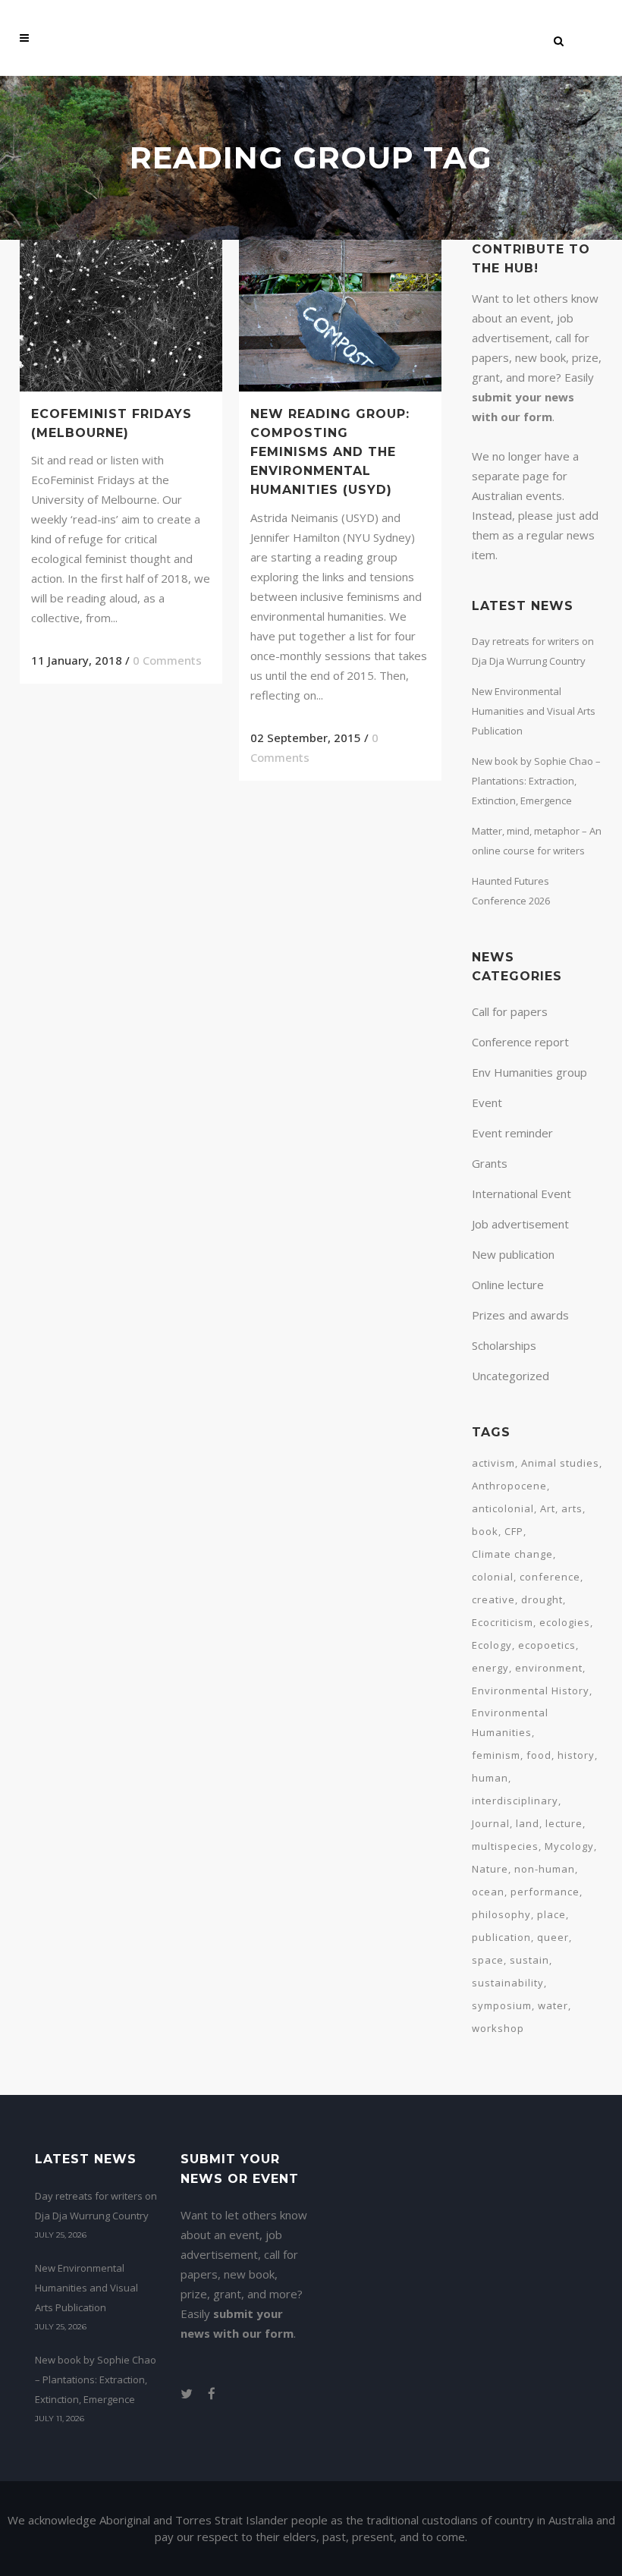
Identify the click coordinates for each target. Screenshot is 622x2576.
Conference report (520, 1042)
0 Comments (167, 660)
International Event (521, 1194)
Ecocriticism (503, 1622)
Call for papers (510, 1011)
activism (493, 1463)
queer (553, 1937)
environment (549, 1668)
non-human (545, 1869)
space (488, 1960)
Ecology (492, 1645)
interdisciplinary (515, 1801)
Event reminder (512, 1133)
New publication (513, 1254)
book (485, 1531)
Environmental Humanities (510, 1722)
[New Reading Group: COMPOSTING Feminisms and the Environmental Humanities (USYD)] (340, 316)
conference (550, 1577)
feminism (496, 1755)
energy (490, 1668)
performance (545, 1892)
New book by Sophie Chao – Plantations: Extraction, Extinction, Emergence (536, 781)
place (551, 1914)
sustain (529, 1960)
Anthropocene (509, 1486)
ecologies (565, 1622)
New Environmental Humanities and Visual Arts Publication (534, 711)
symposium (502, 2005)
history (576, 1755)
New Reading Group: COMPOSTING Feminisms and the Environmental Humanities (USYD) (330, 452)
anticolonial (503, 1508)
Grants (490, 1163)
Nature (490, 1869)
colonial (493, 1577)
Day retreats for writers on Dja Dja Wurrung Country (96, 2206)
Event (487, 1102)
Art (548, 1508)
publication (501, 1937)
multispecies (505, 1846)
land (528, 1823)
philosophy (501, 1914)
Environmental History (531, 1691)
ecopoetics (547, 1645)
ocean (488, 1892)
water (553, 2005)
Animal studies (560, 1463)
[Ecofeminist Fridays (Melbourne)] (121, 316)
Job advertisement (520, 1224)
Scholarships (504, 1345)
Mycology (569, 1846)
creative (493, 1599)
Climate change (512, 1554)
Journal (491, 1823)
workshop (498, 2028)
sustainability (508, 1983)
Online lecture (508, 1285)
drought (542, 1599)
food (539, 1755)
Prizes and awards (520, 1315)
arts (572, 1508)
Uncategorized (510, 1376)
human (490, 1778)
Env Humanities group (529, 1072)
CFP (514, 1531)
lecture (564, 1823)
